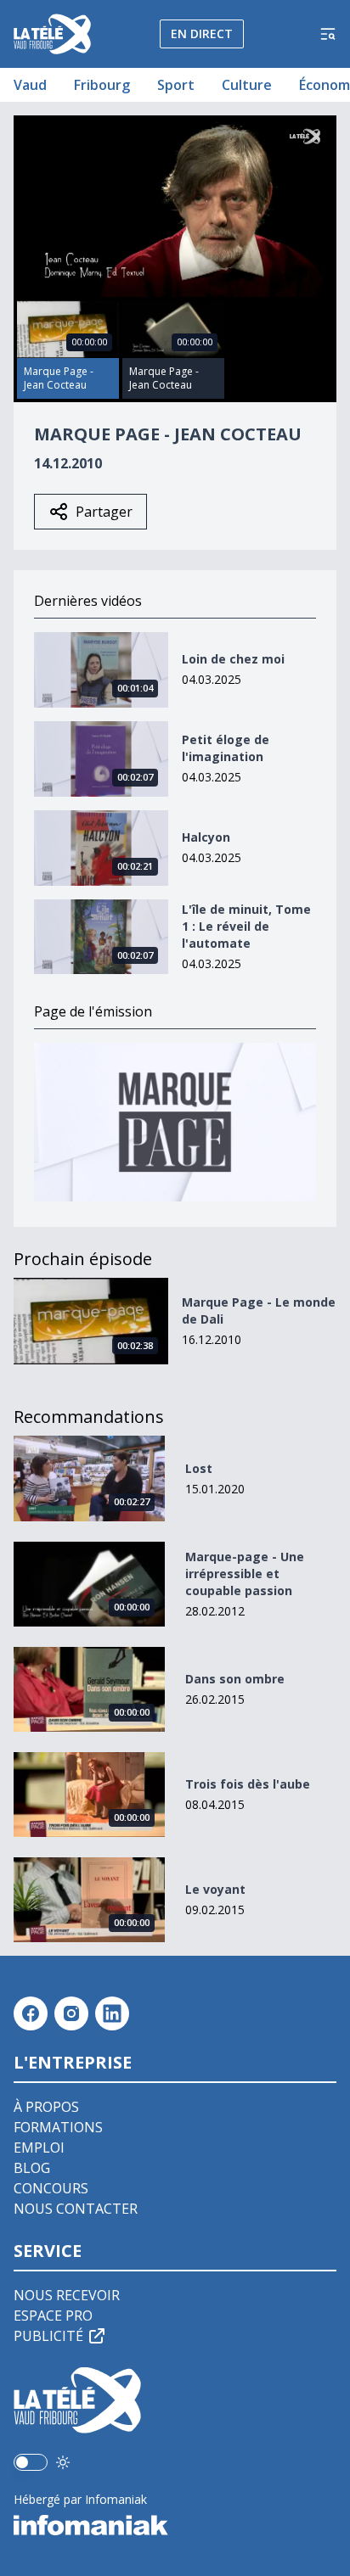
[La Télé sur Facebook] (31, 2013)
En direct (202, 34)
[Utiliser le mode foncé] (63, 2462)
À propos (46, 2107)
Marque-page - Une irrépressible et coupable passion (245, 1574)
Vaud (30, 85)
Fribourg (102, 85)
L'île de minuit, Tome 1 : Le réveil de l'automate (246, 926)
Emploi (39, 2148)
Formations (58, 2127)
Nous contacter (76, 2209)
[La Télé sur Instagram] (71, 2013)
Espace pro (53, 2316)
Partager (104, 512)
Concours (51, 2188)
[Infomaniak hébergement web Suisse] (175, 2525)
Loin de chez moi (233, 659)
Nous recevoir (67, 2295)
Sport (176, 85)
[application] (175, 206)
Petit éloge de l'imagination (226, 748)
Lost (199, 1468)
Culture (247, 85)
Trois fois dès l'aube (248, 1784)
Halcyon (206, 837)
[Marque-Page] (175, 1122)
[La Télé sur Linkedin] (112, 2013)
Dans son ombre (235, 1679)
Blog (32, 2168)
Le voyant (215, 1889)
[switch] (31, 2462)
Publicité (48, 2336)
